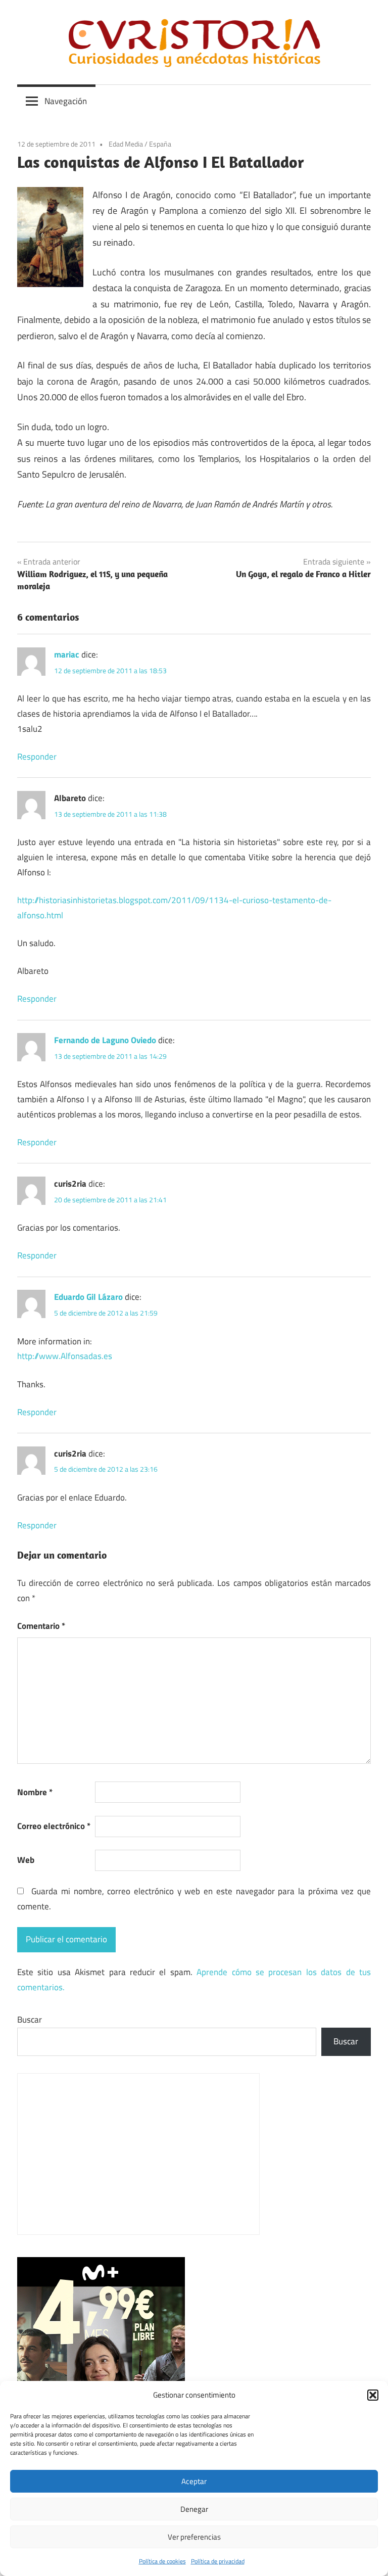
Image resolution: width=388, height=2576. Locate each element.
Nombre (35, 1792)
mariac (67, 654)
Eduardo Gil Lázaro (88, 1297)
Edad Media (126, 144)
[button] (373, 2395)
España (160, 144)
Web (26, 1860)
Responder (37, 757)
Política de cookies (162, 2561)
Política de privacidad (218, 2561)
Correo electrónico (54, 1826)
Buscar (30, 2020)
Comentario (41, 1626)
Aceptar (194, 2481)
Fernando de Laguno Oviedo (105, 1040)
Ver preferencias (194, 2537)
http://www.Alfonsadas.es (65, 1356)
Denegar (194, 2509)
